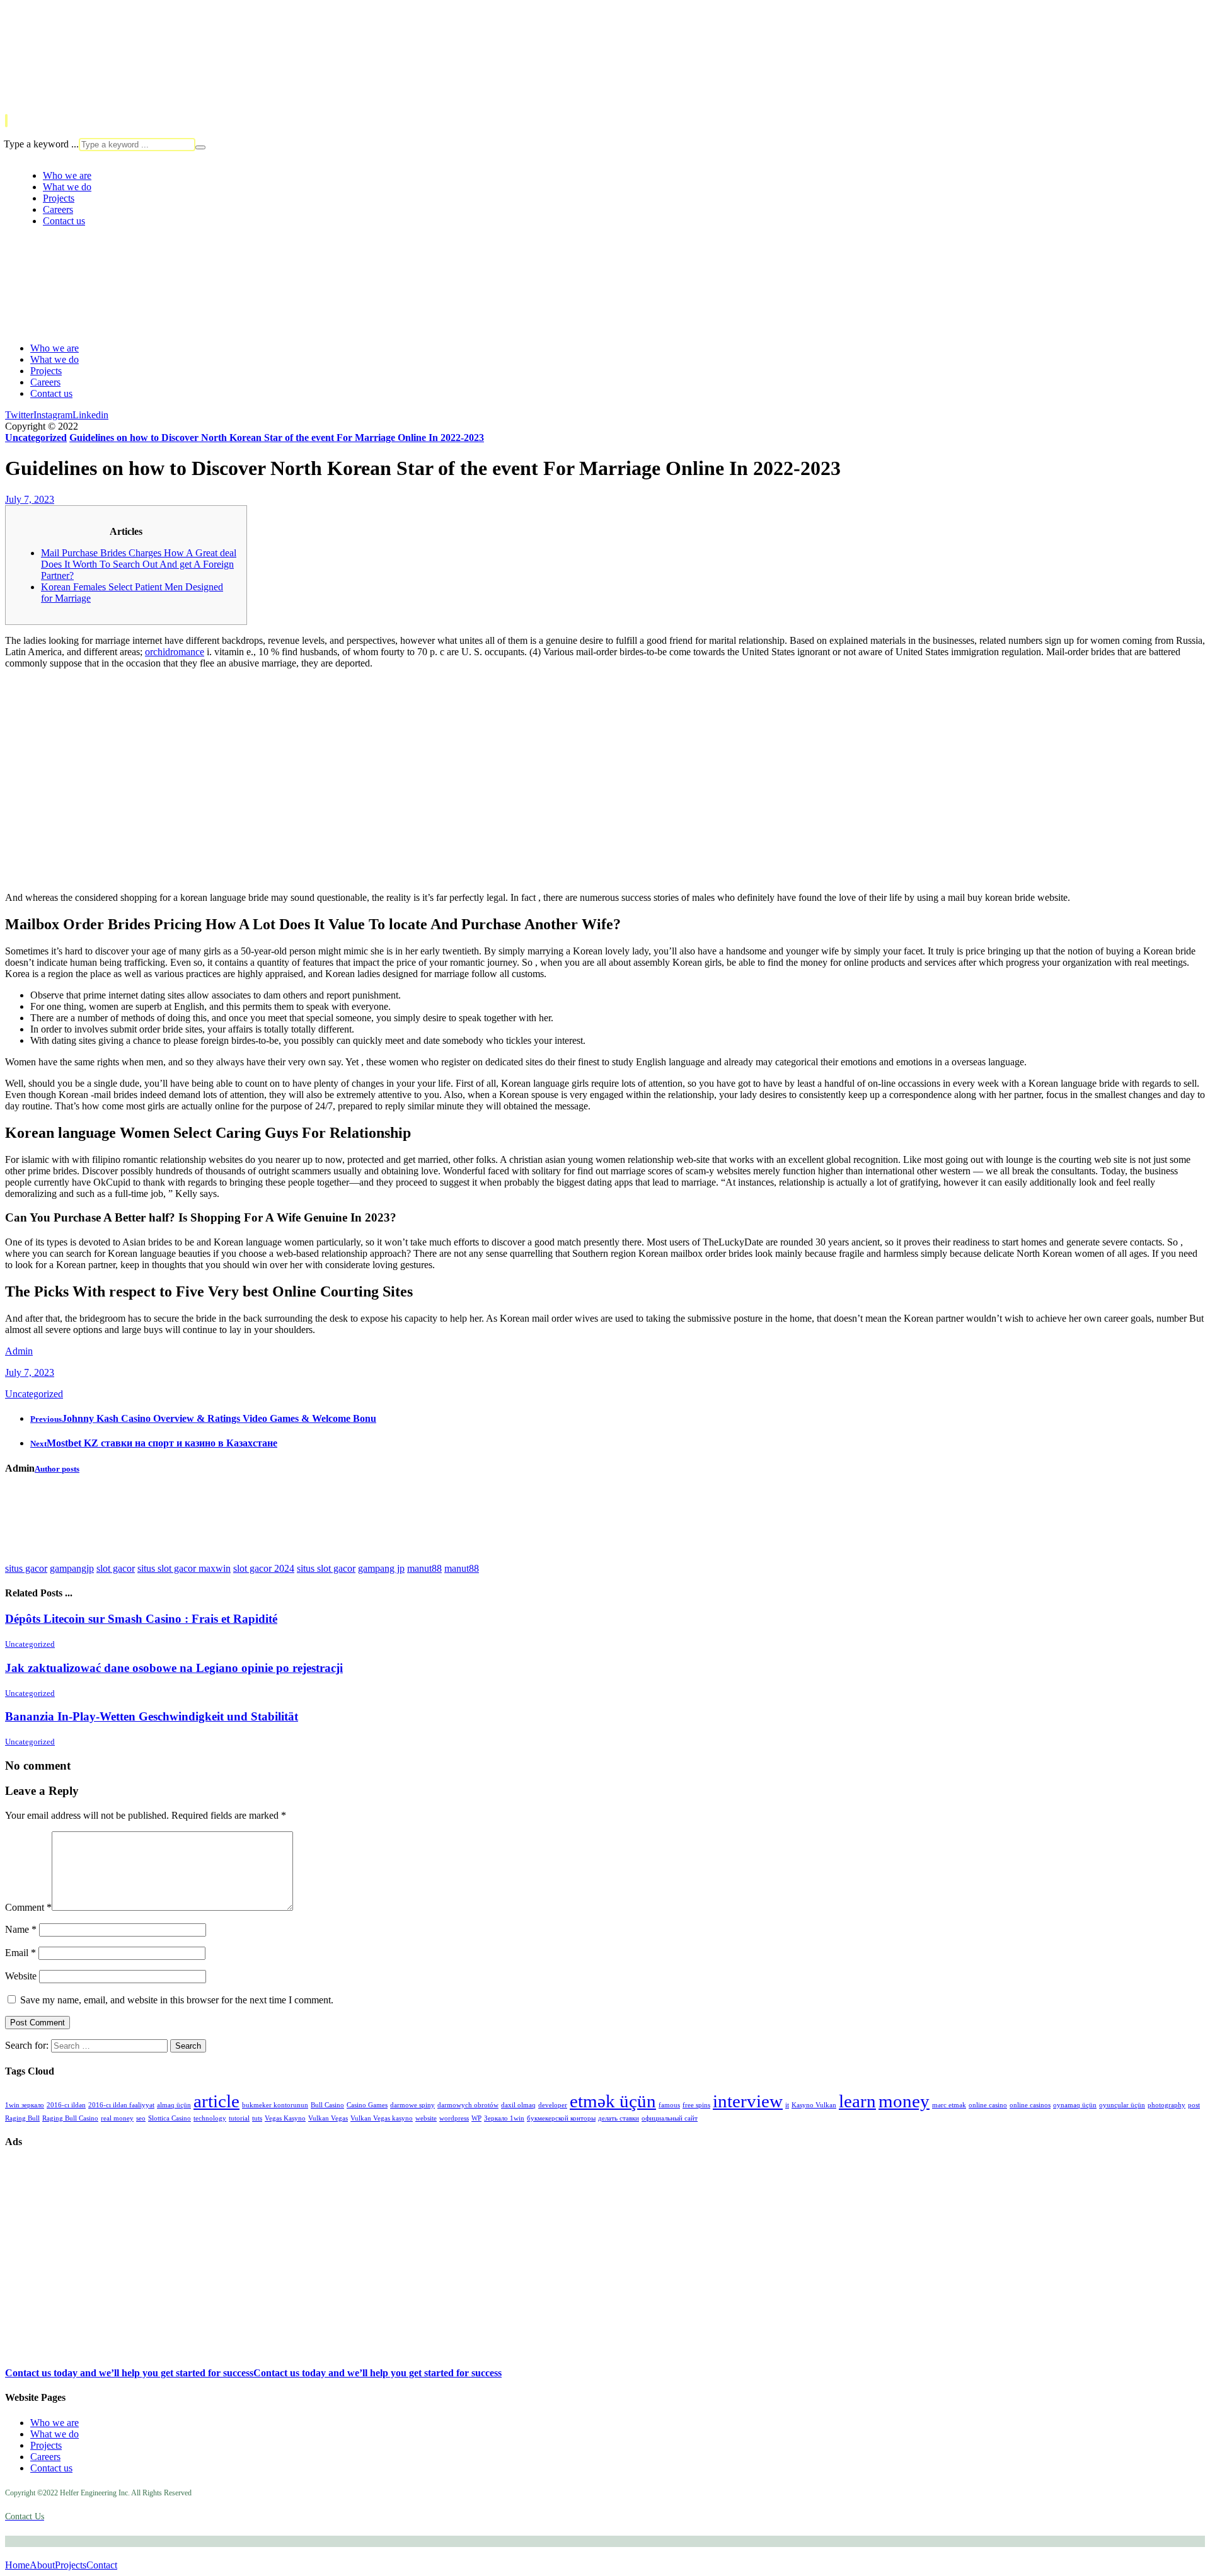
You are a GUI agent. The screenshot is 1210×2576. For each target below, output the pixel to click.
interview (748, 2101)
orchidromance (175, 652)
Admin (19, 1351)
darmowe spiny (412, 2105)
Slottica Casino (170, 2118)
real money (117, 2118)
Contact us (51, 2468)
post (1194, 2105)
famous (669, 2105)
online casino (988, 2105)
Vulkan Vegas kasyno (382, 2118)
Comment (28, 1907)
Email (20, 1953)
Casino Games (367, 2105)
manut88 (424, 1568)
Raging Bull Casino (70, 2118)
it (787, 2105)
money (904, 2101)
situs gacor (26, 1568)
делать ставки (619, 2118)
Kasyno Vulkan (814, 2105)
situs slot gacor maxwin (184, 1568)
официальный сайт (670, 2118)
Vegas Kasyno (285, 2118)
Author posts (57, 1469)
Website (21, 1976)
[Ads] (68, 2283)
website (426, 2118)
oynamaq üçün (1075, 2105)
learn (857, 2101)
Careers (45, 2457)
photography (1167, 2105)
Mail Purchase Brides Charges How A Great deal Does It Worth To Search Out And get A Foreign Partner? (139, 564)
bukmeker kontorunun (275, 2105)
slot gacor (116, 1568)
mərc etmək (949, 2105)
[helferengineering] (43, 88)
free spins (696, 2105)
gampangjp (72, 1568)
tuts (257, 2118)
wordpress (454, 2118)
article (216, 2101)
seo (141, 2118)
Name (21, 1929)
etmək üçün (613, 2101)
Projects (46, 2445)
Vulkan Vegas (328, 2118)
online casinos (1030, 2105)
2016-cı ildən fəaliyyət (121, 2105)
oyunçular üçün (1122, 2105)
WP (476, 2118)
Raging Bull (22, 2118)
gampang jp (381, 1568)
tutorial (239, 2118)
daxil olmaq (518, 2105)
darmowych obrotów (468, 2105)
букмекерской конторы (561, 2118)
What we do (55, 2434)
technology (210, 2118)
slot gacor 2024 (264, 1568)
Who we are (55, 2423)
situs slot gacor (326, 1568)
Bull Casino (327, 2105)
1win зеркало (25, 2105)
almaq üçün (174, 2105)
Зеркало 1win (504, 2118)
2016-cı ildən (66, 2105)
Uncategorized (34, 1394)
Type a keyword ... (41, 144)
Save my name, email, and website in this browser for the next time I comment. (177, 2000)
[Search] (200, 147)
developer (553, 2105)
